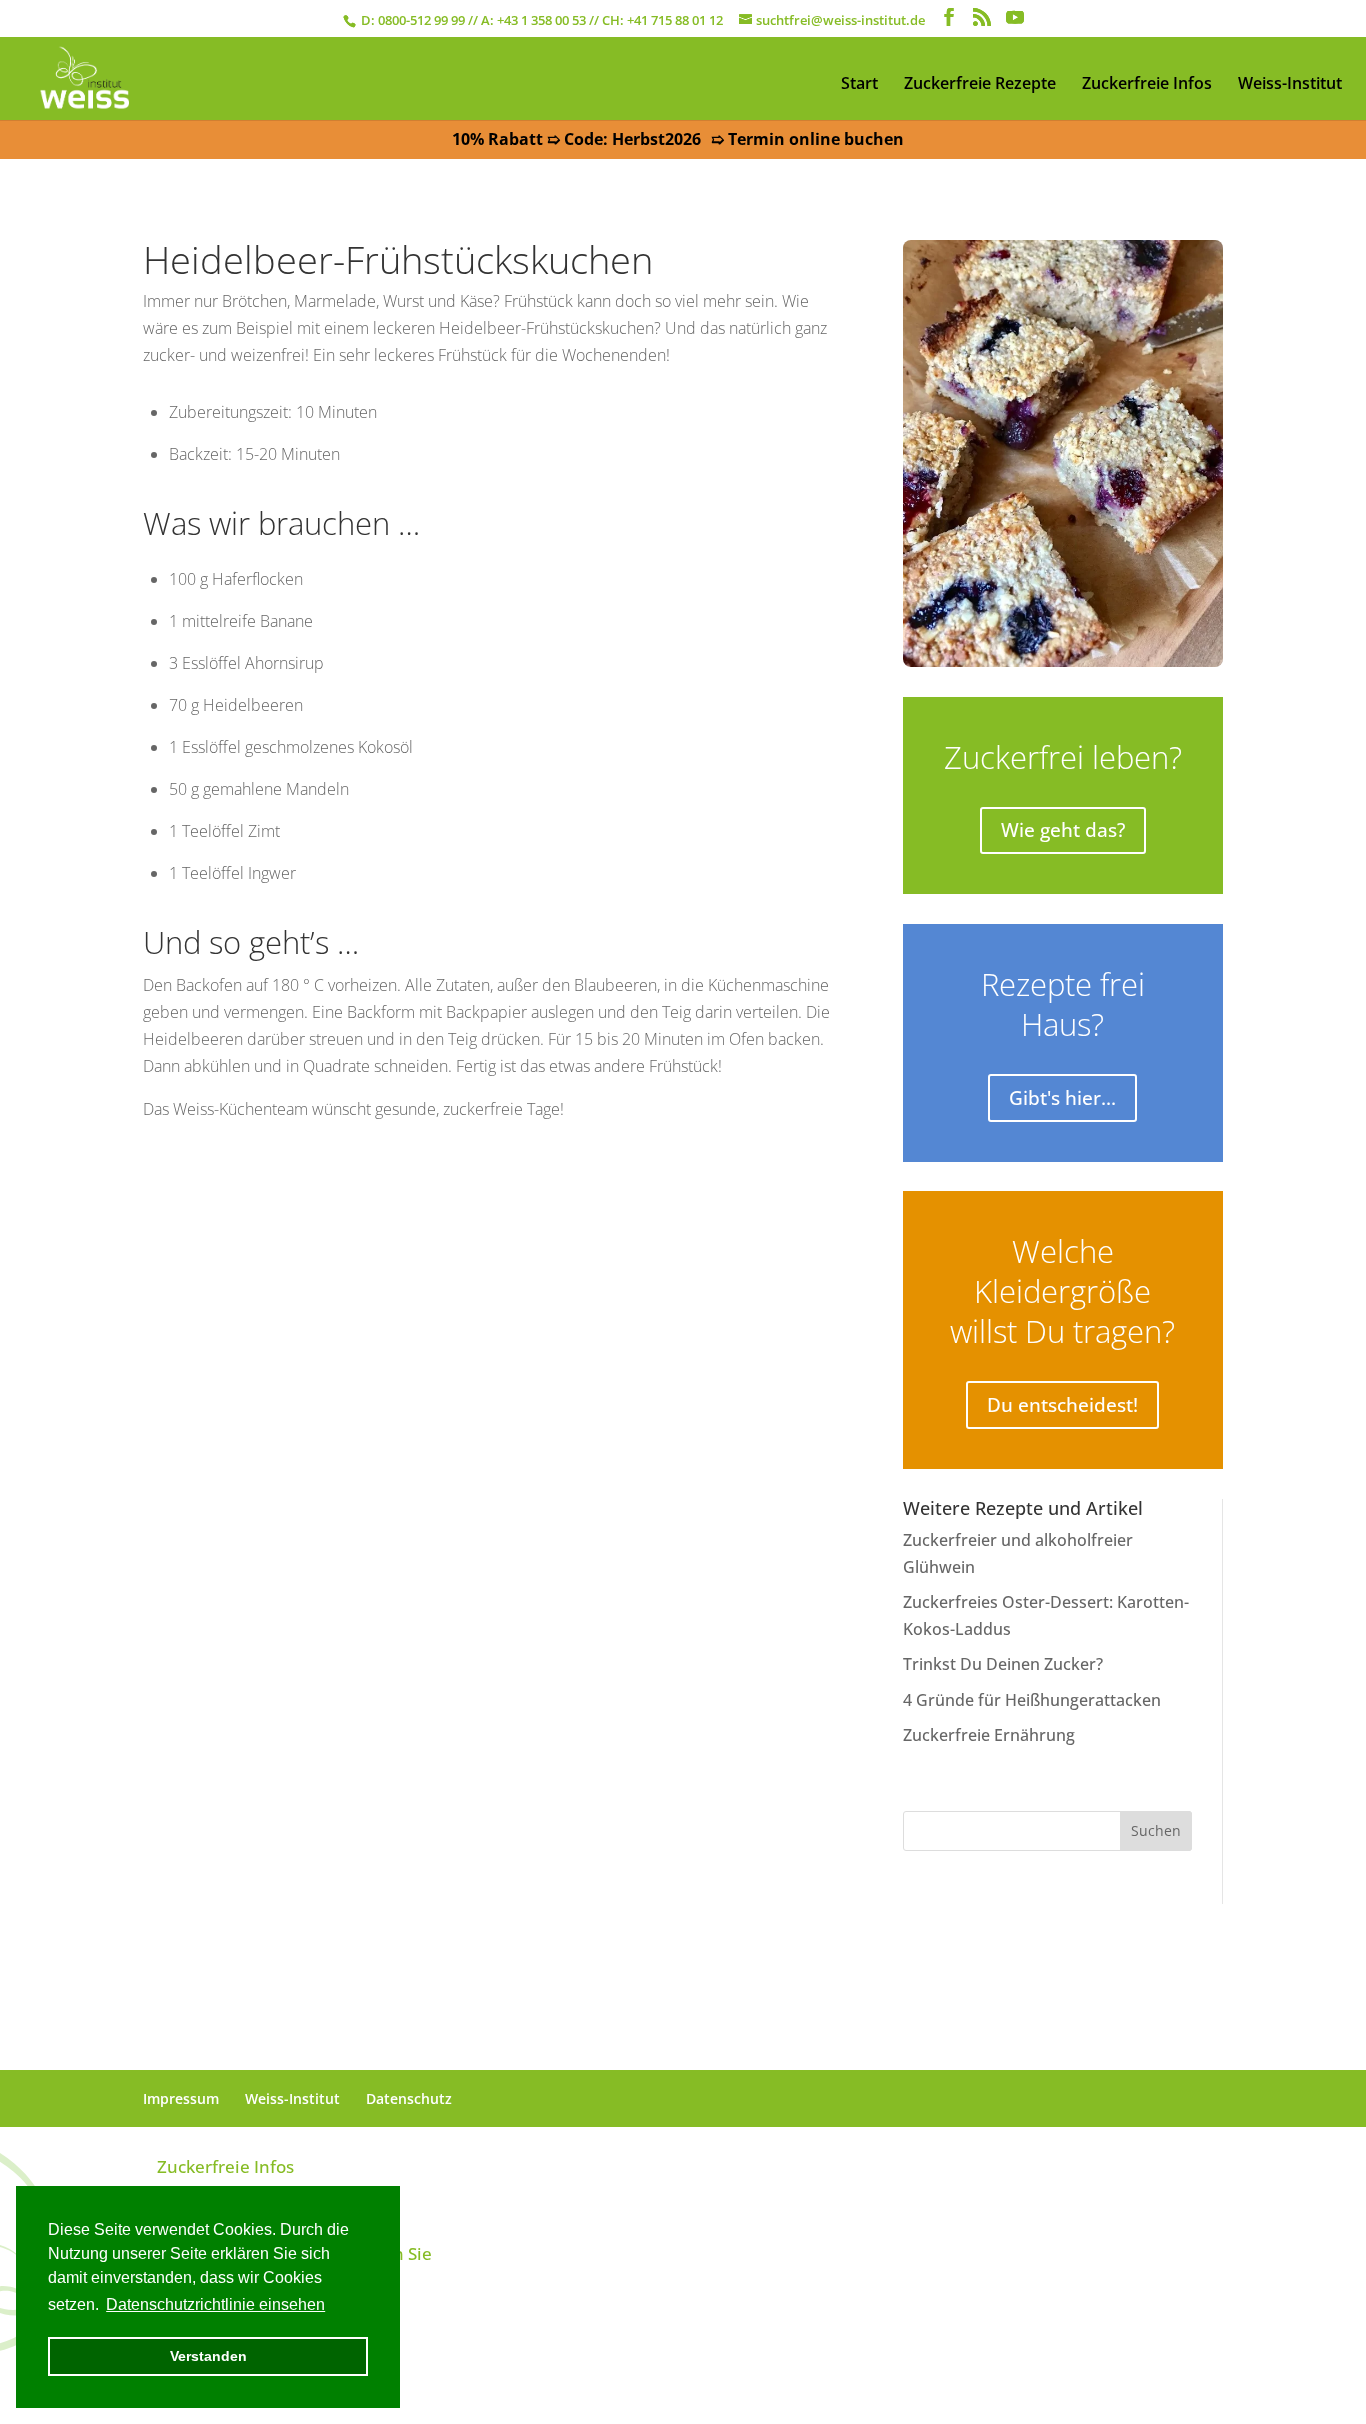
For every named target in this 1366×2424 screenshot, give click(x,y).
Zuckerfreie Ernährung (989, 1735)
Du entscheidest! (1062, 1405)
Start (859, 83)
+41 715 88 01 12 (675, 20)
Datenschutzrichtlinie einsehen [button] (215, 2304)
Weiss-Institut (1290, 83)
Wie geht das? (1063, 830)
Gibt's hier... (1062, 1098)
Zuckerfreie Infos (1147, 83)
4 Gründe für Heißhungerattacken (1032, 1700)
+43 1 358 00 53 (541, 20)
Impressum (181, 2098)
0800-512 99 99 (421, 20)
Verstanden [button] (208, 2356)
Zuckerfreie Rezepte (980, 83)
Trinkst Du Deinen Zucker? (1003, 1664)
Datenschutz (409, 2098)
